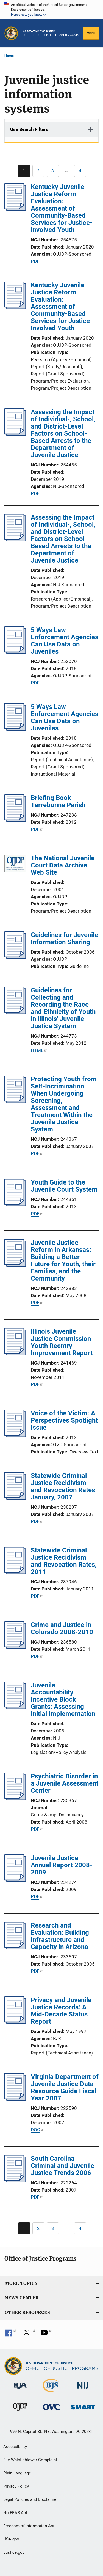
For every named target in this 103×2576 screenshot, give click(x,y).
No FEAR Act (15, 2513)
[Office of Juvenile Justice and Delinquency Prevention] (20, 2412)
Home (9, 56)
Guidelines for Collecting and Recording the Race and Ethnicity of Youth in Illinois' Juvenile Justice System (63, 1008)
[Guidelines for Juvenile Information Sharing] (15, 957)
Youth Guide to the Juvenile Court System (64, 1186)
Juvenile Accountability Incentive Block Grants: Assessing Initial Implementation (63, 1699)
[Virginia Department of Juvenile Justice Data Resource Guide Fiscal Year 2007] (15, 2099)
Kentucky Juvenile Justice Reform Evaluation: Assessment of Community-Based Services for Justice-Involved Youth (62, 208)
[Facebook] (10, 2334)
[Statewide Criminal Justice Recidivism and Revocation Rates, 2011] (15, 1573)
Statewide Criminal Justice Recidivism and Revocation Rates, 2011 (64, 1561)
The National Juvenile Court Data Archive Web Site (63, 865)
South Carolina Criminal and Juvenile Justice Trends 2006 (62, 2166)
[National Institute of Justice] (83, 2390)
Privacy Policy (16, 2486)
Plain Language (17, 2473)
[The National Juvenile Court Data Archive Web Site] (15, 865)
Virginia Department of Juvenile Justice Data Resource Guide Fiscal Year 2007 (65, 2087)
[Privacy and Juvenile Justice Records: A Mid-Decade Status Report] (15, 2022)
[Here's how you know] (51, 10)
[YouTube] (46, 2334)
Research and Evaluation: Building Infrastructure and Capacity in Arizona (60, 1936)
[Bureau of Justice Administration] (20, 2390)
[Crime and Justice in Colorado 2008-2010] (15, 1647)
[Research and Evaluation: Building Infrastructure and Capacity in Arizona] (15, 1948)
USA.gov (11, 2539)
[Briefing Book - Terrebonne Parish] (15, 820)
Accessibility (15, 2447)
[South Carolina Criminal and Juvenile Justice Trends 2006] (15, 2181)
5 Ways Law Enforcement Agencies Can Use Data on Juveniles (65, 641)
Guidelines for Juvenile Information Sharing (64, 938)
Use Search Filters (29, 129)
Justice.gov (14, 2552)
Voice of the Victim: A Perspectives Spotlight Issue (64, 1420)
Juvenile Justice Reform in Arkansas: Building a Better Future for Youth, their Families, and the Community (63, 1260)
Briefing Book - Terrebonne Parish (58, 801)
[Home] (51, 33)
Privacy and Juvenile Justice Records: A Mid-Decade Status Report (61, 2011)
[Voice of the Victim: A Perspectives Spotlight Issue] (15, 1436)
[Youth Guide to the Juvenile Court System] (15, 1205)
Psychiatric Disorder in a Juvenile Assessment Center (65, 1783)
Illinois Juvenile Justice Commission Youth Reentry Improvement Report (62, 1342)
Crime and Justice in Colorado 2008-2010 (62, 1628)
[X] (28, 2334)
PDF (35, 261)
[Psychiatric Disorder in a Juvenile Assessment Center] (15, 1799)
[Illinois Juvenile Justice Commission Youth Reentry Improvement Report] (15, 1354)
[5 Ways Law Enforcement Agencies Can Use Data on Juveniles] (15, 652)
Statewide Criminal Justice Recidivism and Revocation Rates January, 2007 (63, 1486)
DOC (35, 2130)
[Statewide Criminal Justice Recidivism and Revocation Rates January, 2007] (15, 1498)
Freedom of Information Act (29, 2526)
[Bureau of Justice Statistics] (51, 2393)
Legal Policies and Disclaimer (30, 2499)
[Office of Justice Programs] (11, 33)
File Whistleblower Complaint (30, 2460)
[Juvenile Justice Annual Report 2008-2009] (15, 1880)
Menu (91, 33)
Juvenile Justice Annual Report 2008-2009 (62, 1865)
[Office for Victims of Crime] (51, 2411)
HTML (37, 1050)
